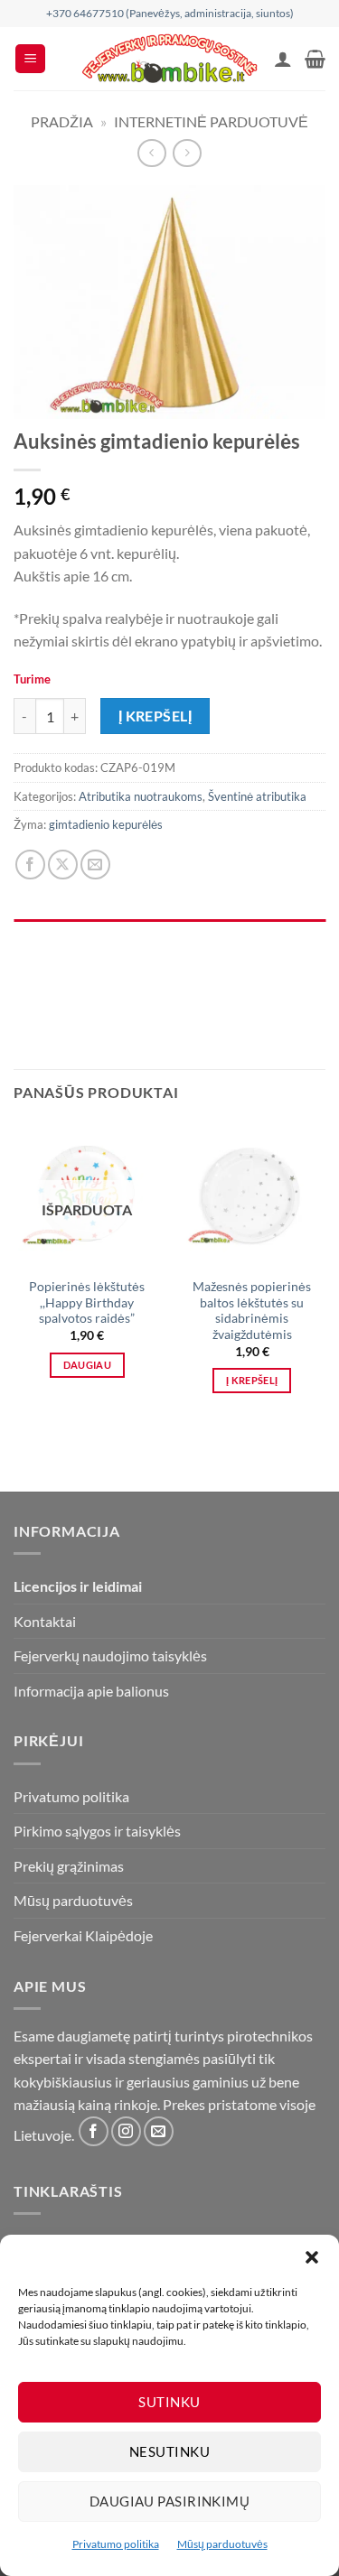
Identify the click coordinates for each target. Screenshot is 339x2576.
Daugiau (87, 1365)
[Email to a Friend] (95, 865)
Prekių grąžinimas (69, 1866)
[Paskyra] (283, 59)
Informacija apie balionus (91, 1691)
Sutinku (169, 2402)
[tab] (169, 928)
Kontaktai (45, 1621)
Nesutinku (169, 2451)
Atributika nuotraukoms (141, 796)
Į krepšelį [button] (252, 1380)
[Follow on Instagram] (126, 2131)
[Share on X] (63, 865)
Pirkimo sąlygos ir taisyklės (97, 1831)
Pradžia (62, 121)
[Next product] (151, 153)
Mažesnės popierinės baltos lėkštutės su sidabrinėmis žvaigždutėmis (252, 1311)
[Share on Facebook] (30, 865)
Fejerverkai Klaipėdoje (83, 1935)
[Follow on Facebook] (94, 2131)
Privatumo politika (116, 2544)
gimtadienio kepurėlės (106, 824)
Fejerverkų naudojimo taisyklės (110, 1655)
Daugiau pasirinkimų (170, 2501)
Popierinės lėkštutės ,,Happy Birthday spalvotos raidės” (87, 1302)
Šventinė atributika (257, 796)
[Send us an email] (159, 2131)
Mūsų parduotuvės (222, 2544)
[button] (312, 2257)
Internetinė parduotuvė (211, 121)
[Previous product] (187, 153)
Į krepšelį (155, 716)
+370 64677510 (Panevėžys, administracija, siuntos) (170, 13)
